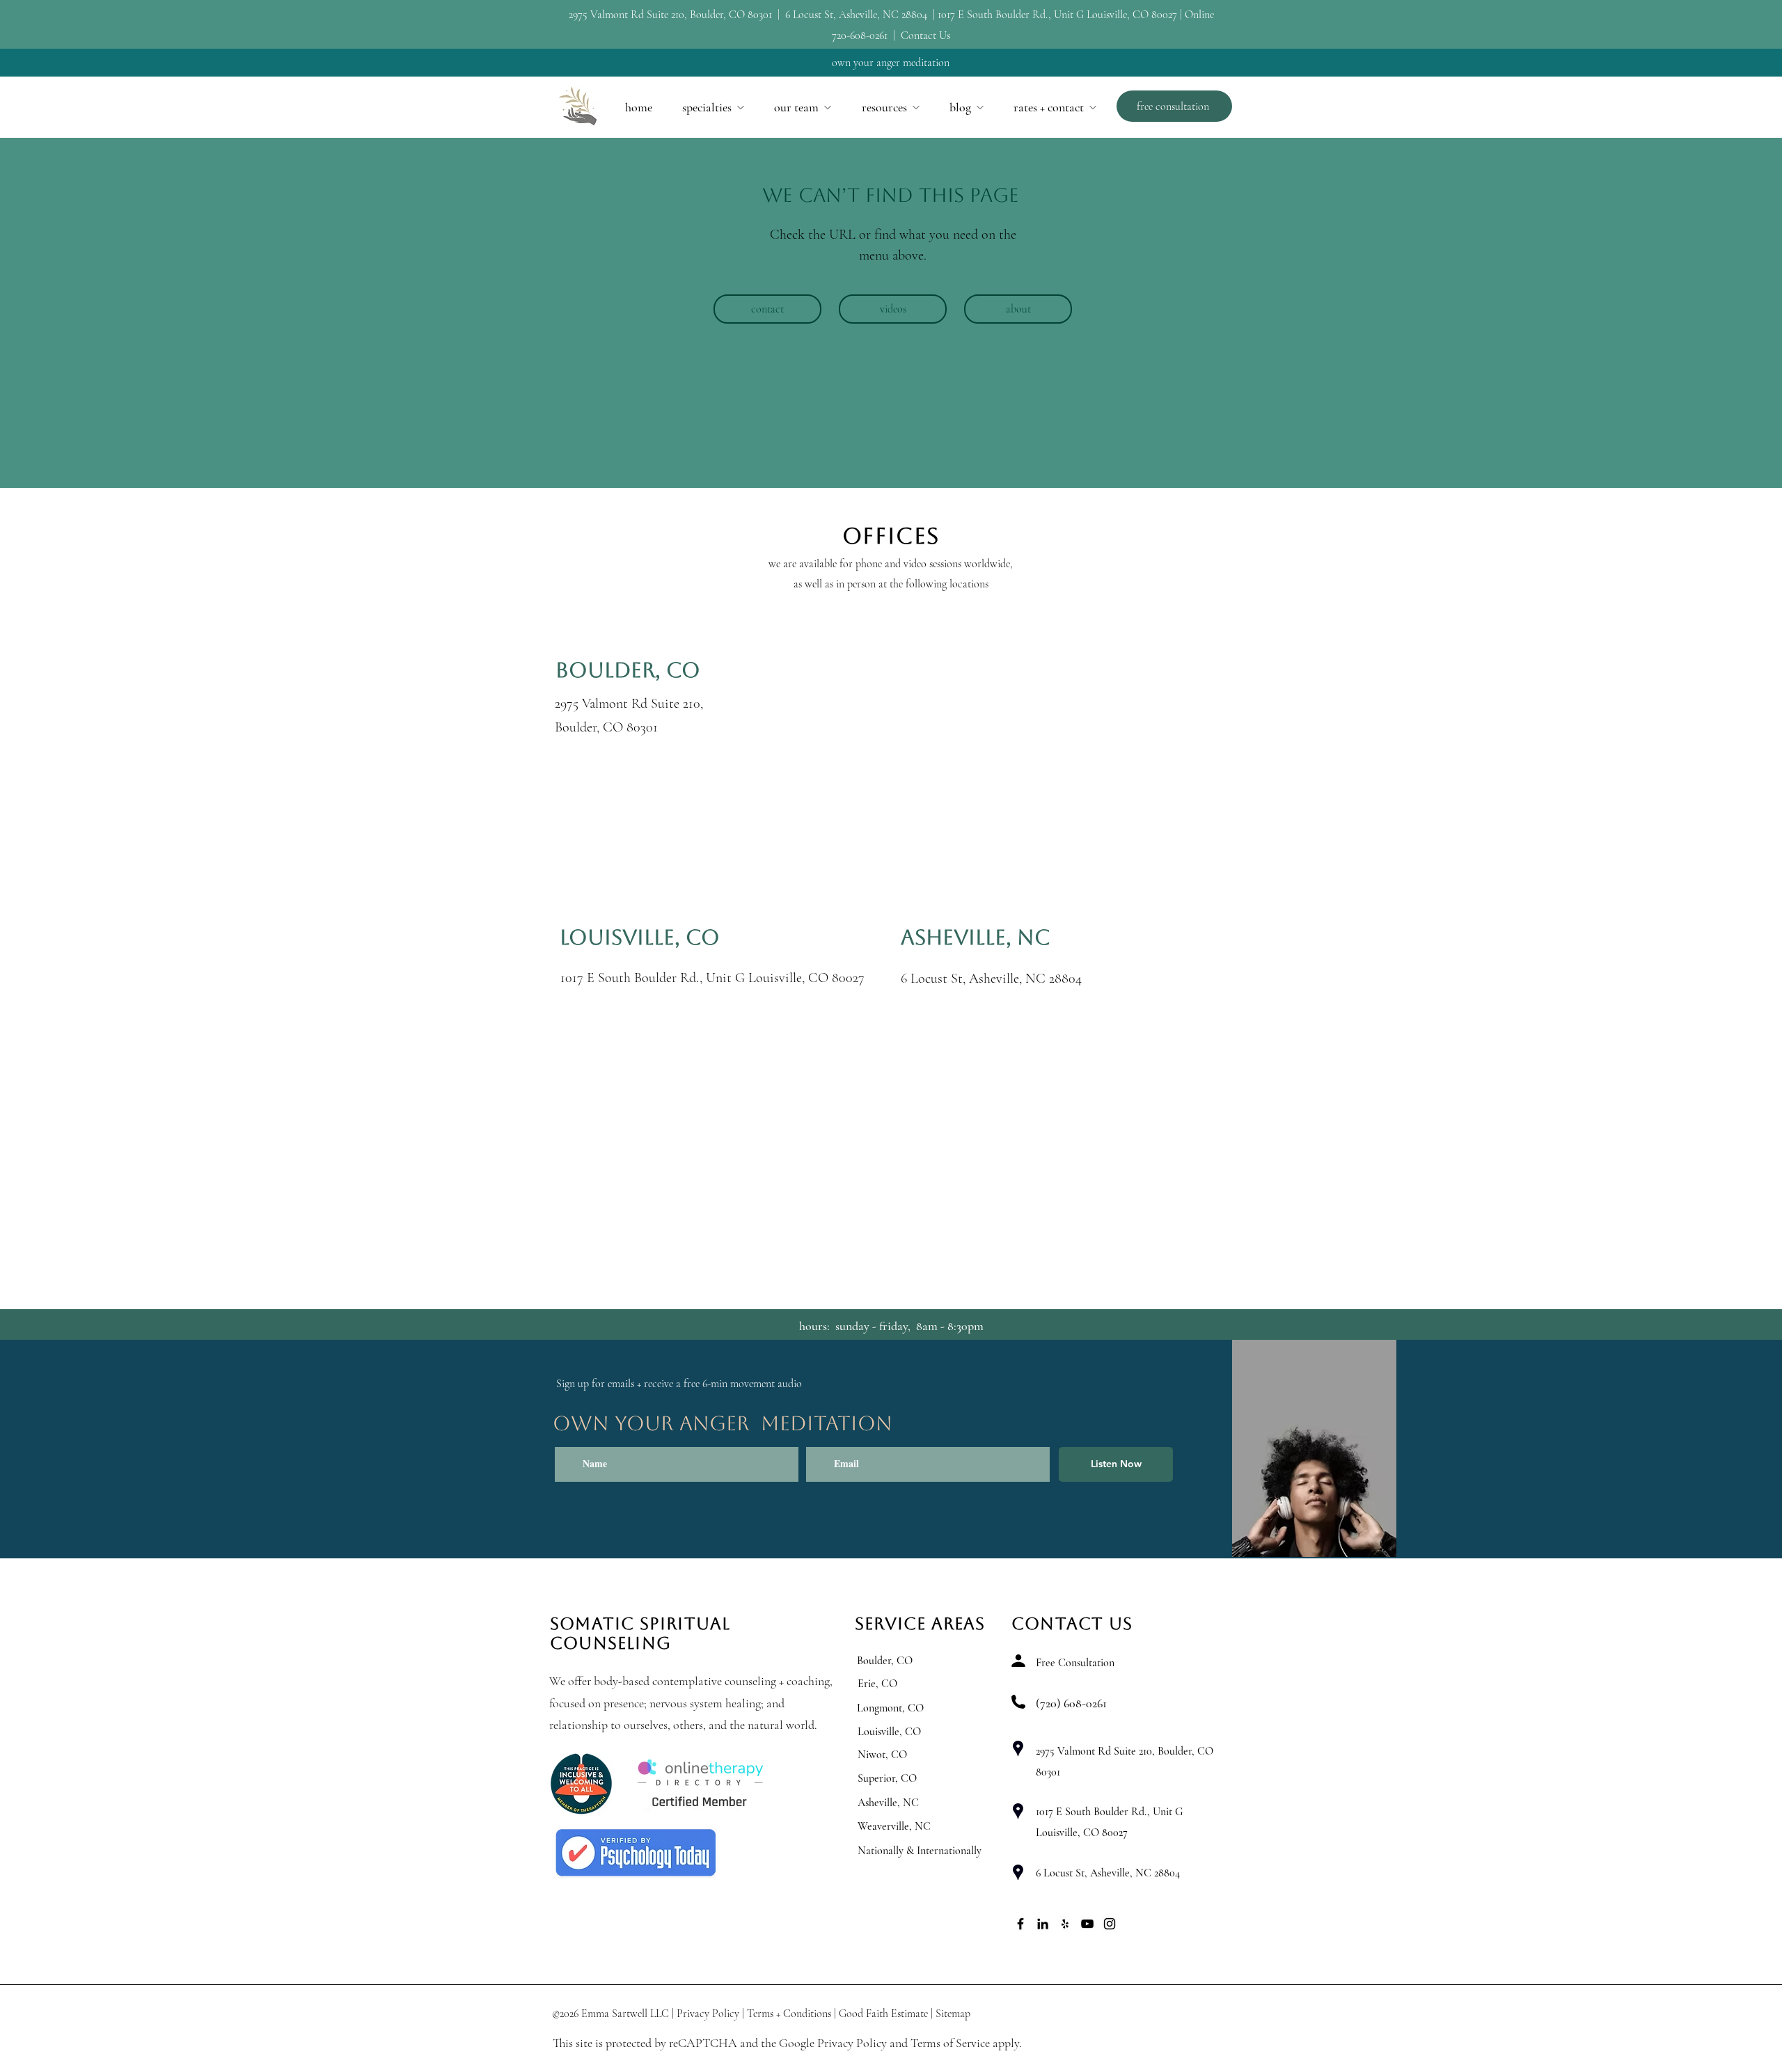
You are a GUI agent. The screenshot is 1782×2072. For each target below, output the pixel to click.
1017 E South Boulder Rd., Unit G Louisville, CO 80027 (1057, 15)
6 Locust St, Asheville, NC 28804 (856, 15)
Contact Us (925, 35)
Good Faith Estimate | (886, 2014)
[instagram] (1110, 1924)
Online (1199, 15)
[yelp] (1065, 1924)
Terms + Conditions (789, 2014)
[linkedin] (1043, 1924)
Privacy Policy (708, 2014)
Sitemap (953, 2014)
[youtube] (1087, 1924)
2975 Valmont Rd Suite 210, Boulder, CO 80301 (672, 15)
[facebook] (1020, 1924)
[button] (713, 107)
